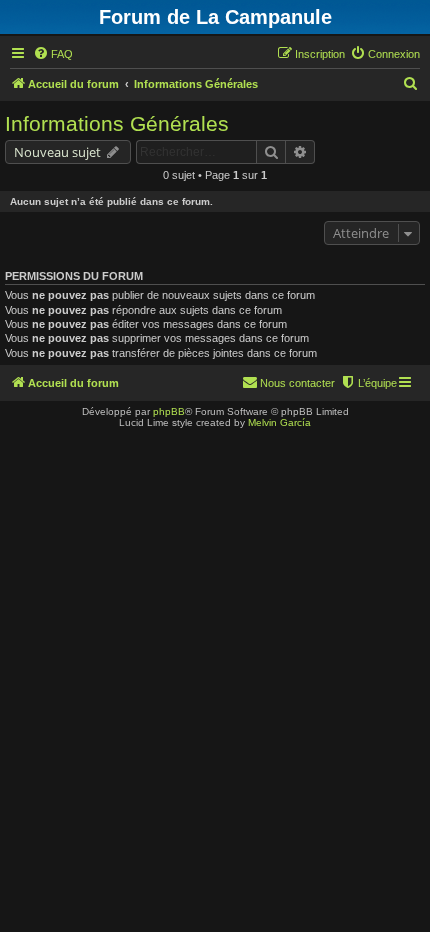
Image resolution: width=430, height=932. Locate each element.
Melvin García (279, 422)
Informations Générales (117, 123)
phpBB (169, 411)
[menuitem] (53, 54)
